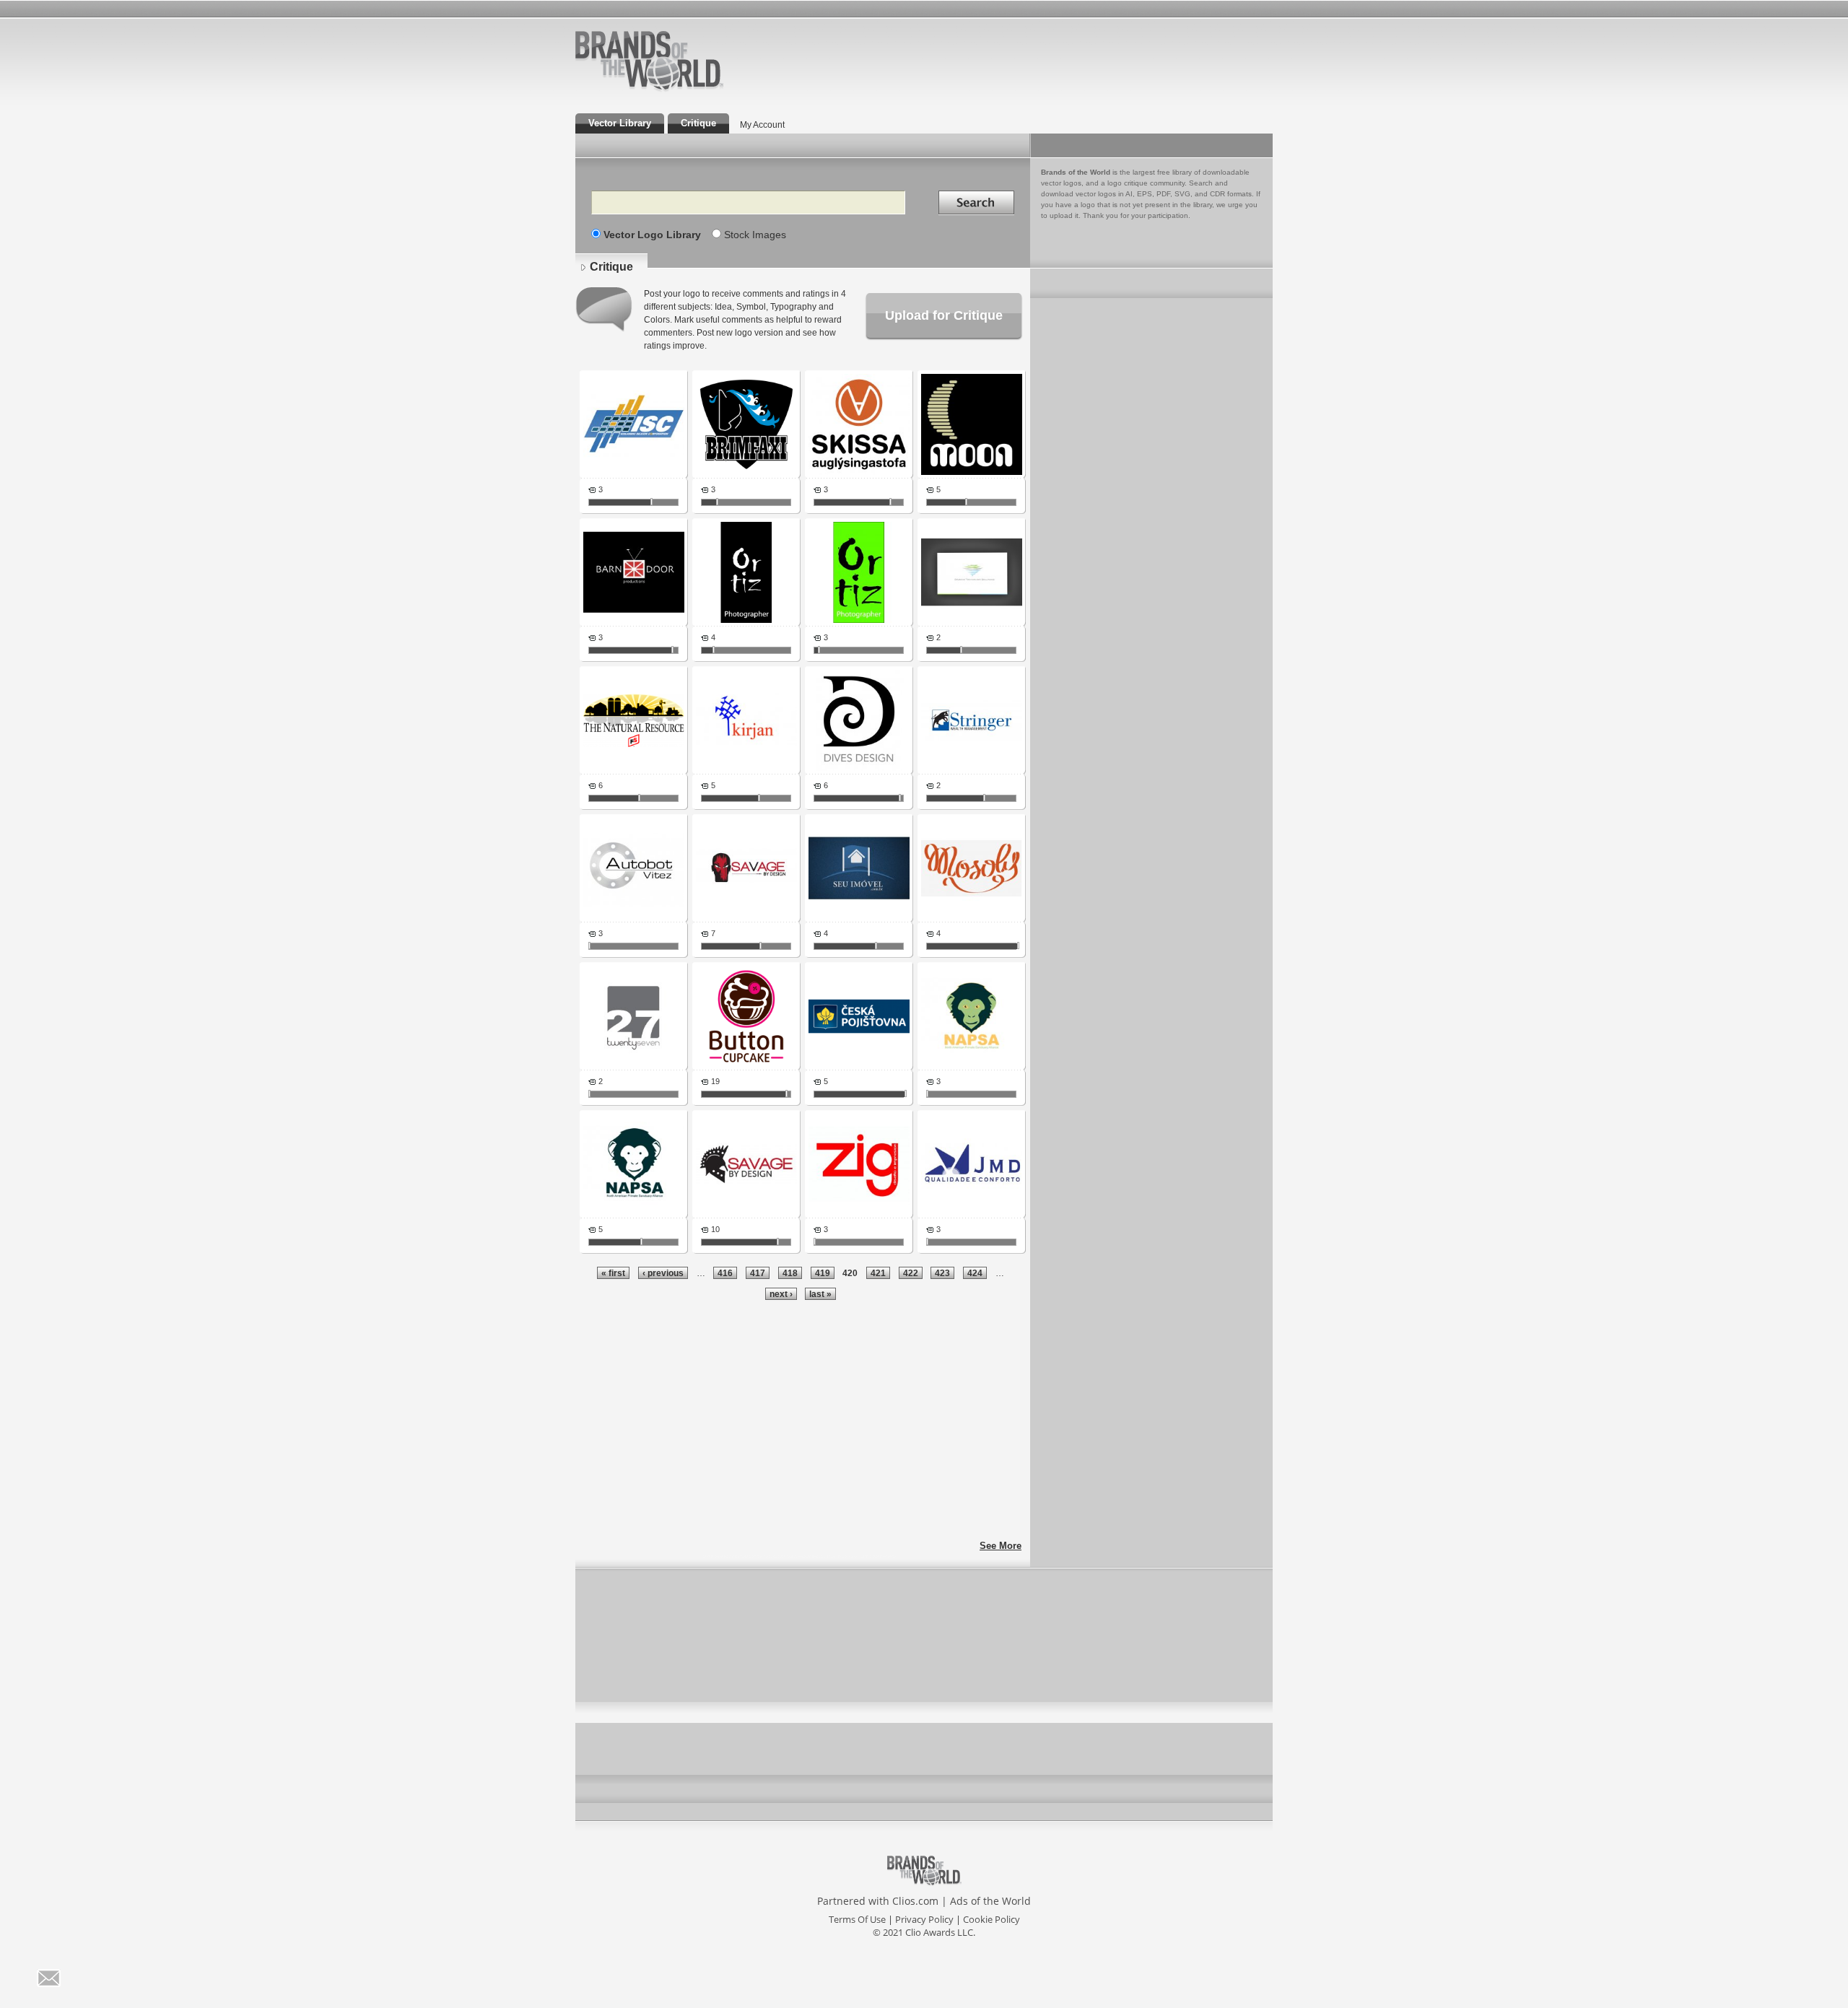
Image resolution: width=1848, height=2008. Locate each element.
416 (725, 1273)
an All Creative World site (696, 90)
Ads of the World (990, 1901)
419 (823, 1273)
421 (878, 1273)
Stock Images (755, 235)
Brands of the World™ (649, 61)
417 (758, 1273)
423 (942, 1273)
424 (975, 1273)
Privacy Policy (924, 1919)
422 (911, 1273)
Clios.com (915, 1901)
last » (820, 1294)
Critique (698, 123)
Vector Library (620, 123)
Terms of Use (857, 1919)
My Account (762, 125)
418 (790, 1273)
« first (613, 1273)
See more (1001, 1546)
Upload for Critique (944, 315)
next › (781, 1294)
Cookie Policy (991, 1919)
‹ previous (663, 1273)
